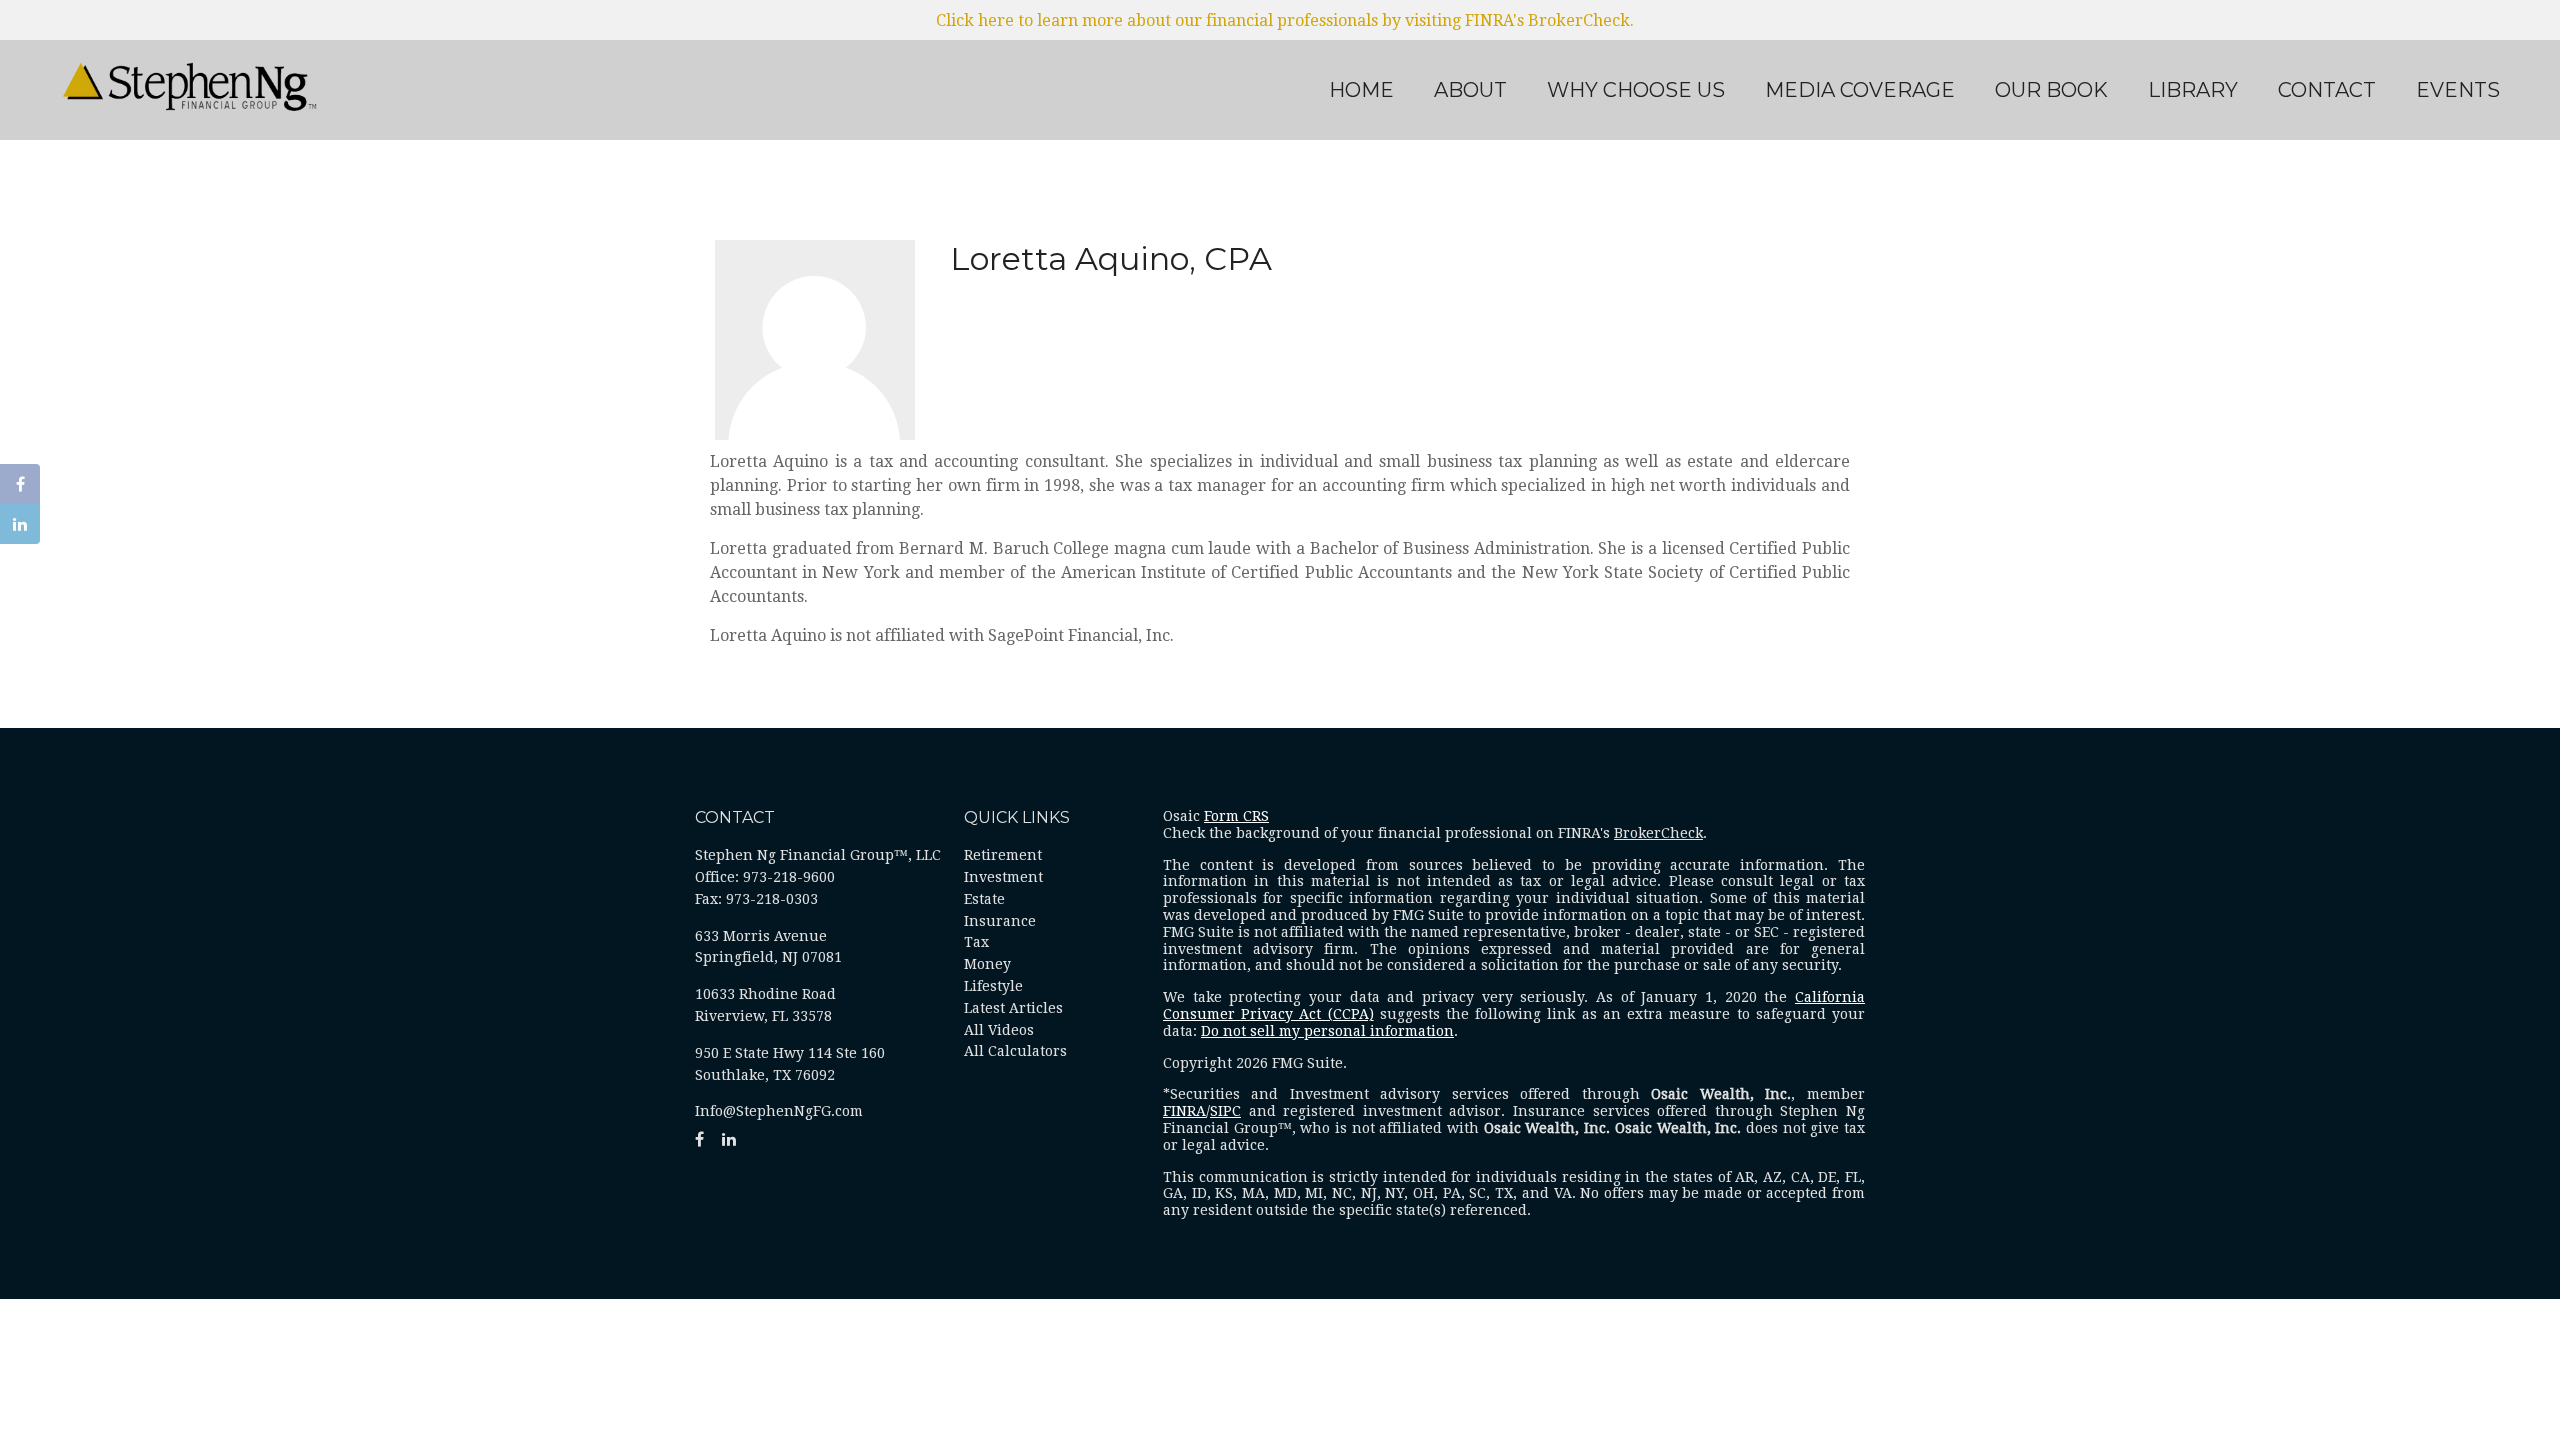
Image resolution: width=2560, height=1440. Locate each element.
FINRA (1184, 1111)
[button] (1470, 90)
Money (987, 964)
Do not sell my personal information (1327, 1031)
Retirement (1003, 855)
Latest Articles (1013, 1008)
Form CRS (1236, 816)
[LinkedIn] (20, 524)
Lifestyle (993, 986)
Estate (984, 899)
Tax (976, 942)
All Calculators (1015, 1051)
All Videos (999, 1030)
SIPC (1225, 1111)
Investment (1003, 877)
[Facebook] (20, 484)
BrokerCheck (1658, 833)
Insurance (1000, 921)
